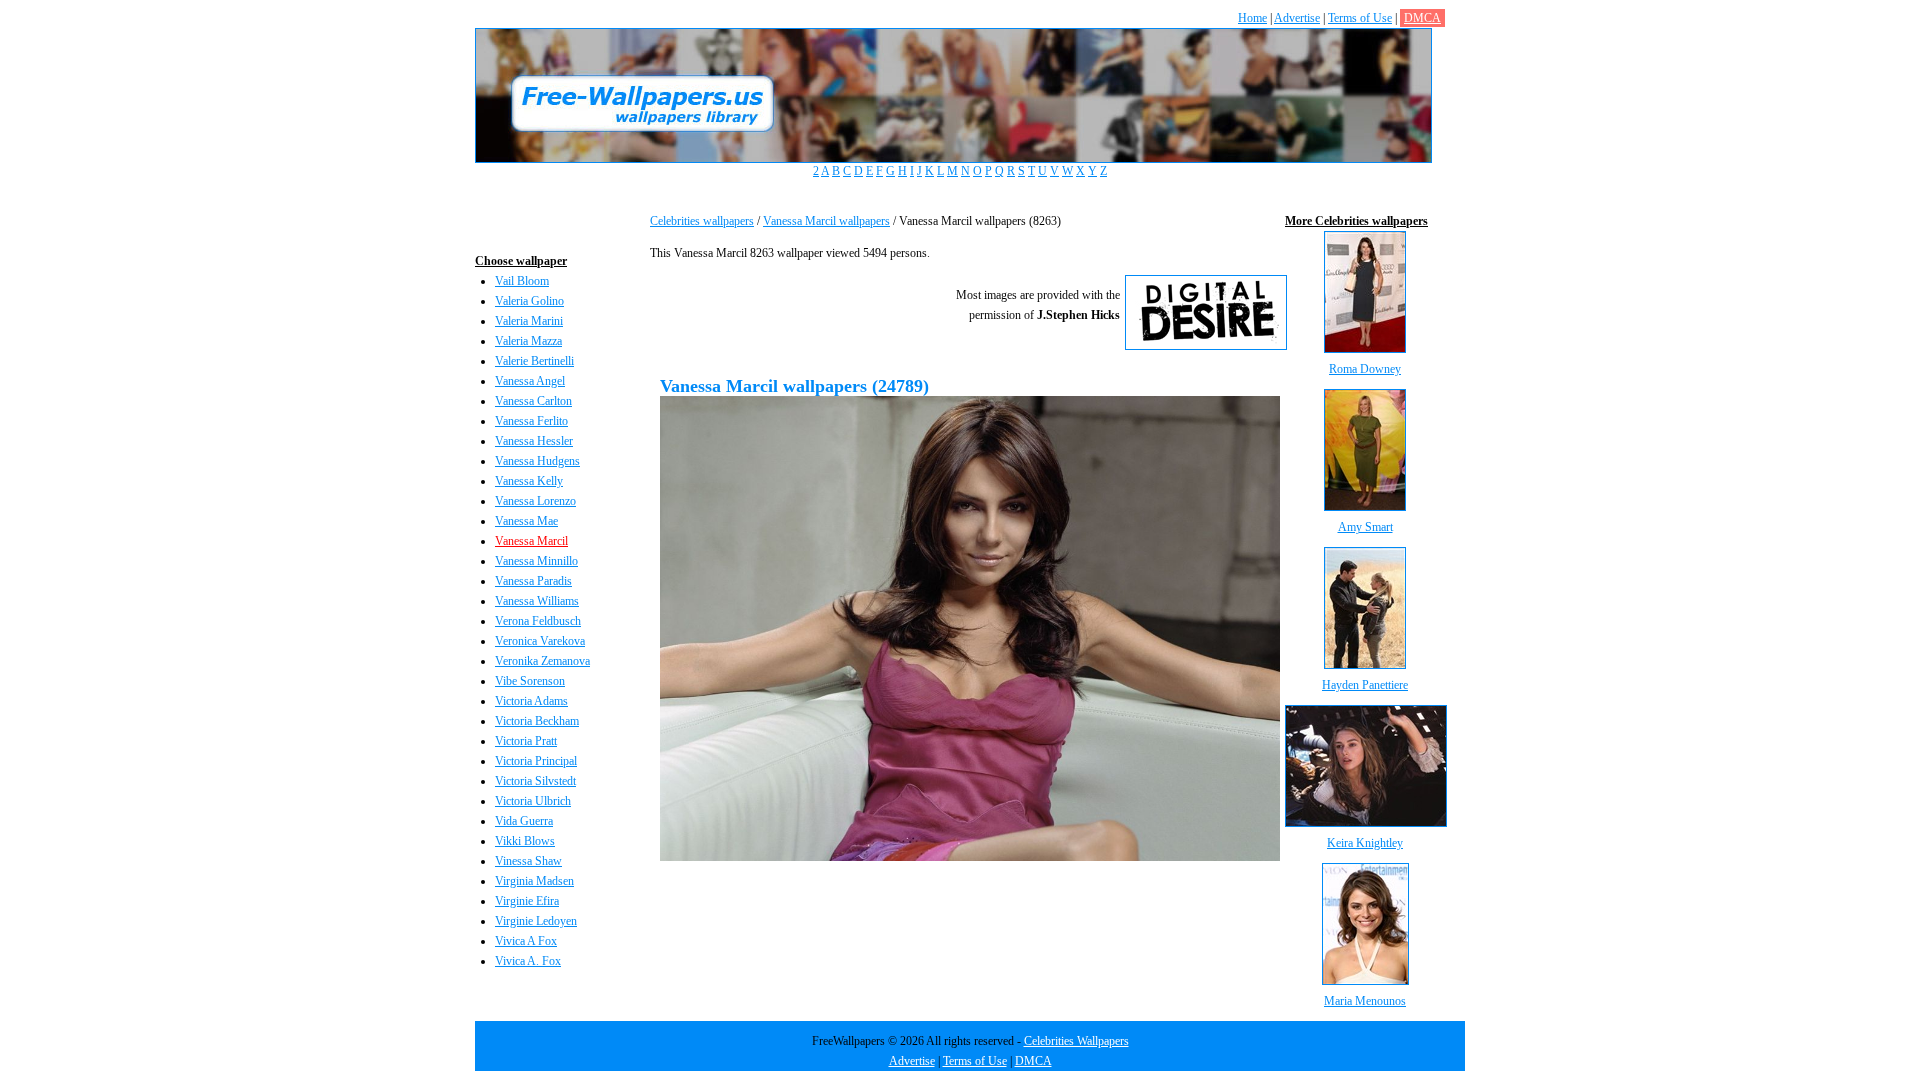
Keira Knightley (1365, 843)
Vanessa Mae (526, 521)
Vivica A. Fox (528, 961)
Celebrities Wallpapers (1076, 1041)
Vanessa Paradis (533, 581)
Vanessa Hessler (534, 441)
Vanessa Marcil (531, 541)
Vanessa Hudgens (537, 461)
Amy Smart (1365, 527)
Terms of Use (1360, 18)
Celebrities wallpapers (702, 221)
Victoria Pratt (526, 741)
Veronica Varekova (540, 641)
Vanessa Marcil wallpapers (826, 221)
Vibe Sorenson (530, 681)
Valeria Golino (529, 301)
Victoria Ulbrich (533, 801)
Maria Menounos (1365, 1001)
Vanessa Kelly (529, 481)
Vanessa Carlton (533, 401)
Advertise (1297, 18)
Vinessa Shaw (528, 861)
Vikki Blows (525, 841)
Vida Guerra (524, 821)
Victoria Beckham (537, 721)
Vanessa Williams (537, 601)
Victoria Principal (536, 761)
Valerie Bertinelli (534, 361)
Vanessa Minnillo (536, 561)
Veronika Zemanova (542, 661)
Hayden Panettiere (1365, 685)
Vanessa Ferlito (531, 421)
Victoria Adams (531, 701)
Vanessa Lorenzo (535, 501)
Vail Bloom (522, 281)
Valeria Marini (529, 321)
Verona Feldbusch (538, 621)
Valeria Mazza (528, 341)
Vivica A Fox (526, 941)
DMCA (1422, 18)
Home (1252, 18)
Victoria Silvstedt (535, 781)
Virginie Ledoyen (536, 921)
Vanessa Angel (530, 381)
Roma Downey (1365, 369)
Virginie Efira (527, 901)
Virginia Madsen (534, 881)
